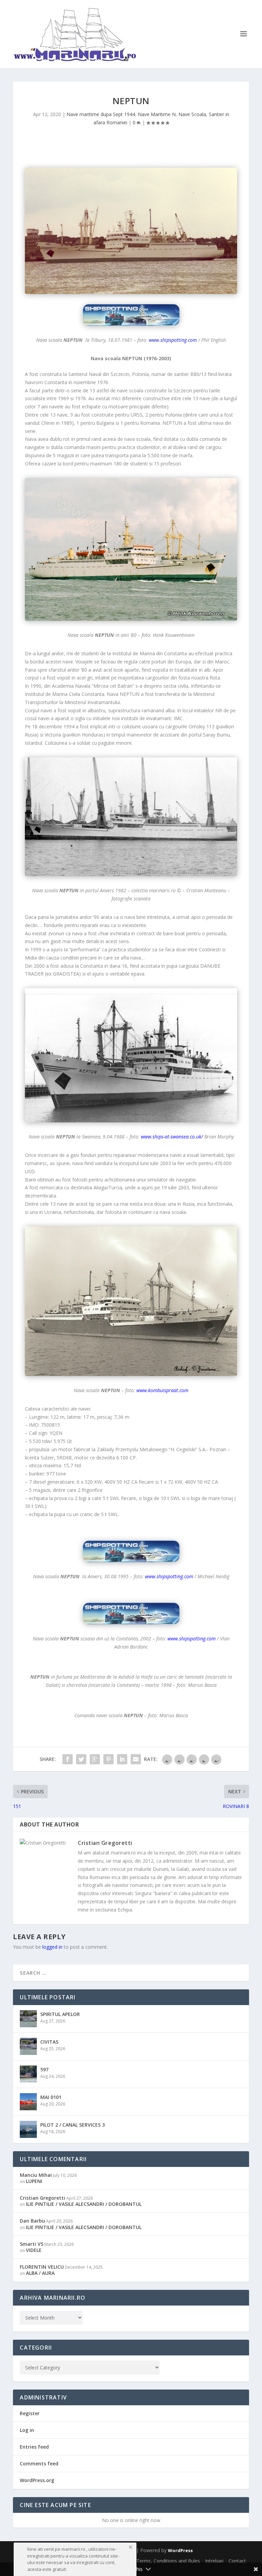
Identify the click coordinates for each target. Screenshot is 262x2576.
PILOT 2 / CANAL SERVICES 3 (72, 2125)
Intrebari (214, 2561)
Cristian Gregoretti (105, 1843)
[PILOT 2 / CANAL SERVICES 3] (28, 2129)
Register (30, 2413)
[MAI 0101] (28, 2102)
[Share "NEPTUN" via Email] (136, 1759)
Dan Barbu (32, 2221)
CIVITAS (49, 2042)
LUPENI (34, 2181)
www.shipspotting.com (173, 340)
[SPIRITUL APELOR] (28, 2019)
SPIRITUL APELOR (60, 2014)
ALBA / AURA (40, 2273)
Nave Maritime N (157, 114)
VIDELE (34, 2250)
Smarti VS (32, 2244)
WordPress (180, 2550)
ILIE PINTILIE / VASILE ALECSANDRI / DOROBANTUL (84, 2204)
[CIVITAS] (28, 2046)
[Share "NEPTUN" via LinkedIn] (122, 1759)
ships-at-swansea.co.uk (177, 1137)
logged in (52, 1947)
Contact (237, 2561)
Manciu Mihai (36, 2175)
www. (147, 1137)
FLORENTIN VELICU (42, 2267)
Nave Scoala (192, 114)
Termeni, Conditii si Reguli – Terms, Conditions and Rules (137, 2561)
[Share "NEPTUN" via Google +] (95, 1759)
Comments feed (39, 2463)
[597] (28, 2074)
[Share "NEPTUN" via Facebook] (68, 1759)
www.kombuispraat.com (162, 1390)
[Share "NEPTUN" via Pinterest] (108, 1759)
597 (44, 2069)
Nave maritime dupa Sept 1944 (101, 114)
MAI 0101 (51, 2097)
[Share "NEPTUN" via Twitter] (81, 1759)
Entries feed (34, 2447)
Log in (27, 2430)
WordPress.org (37, 2480)
